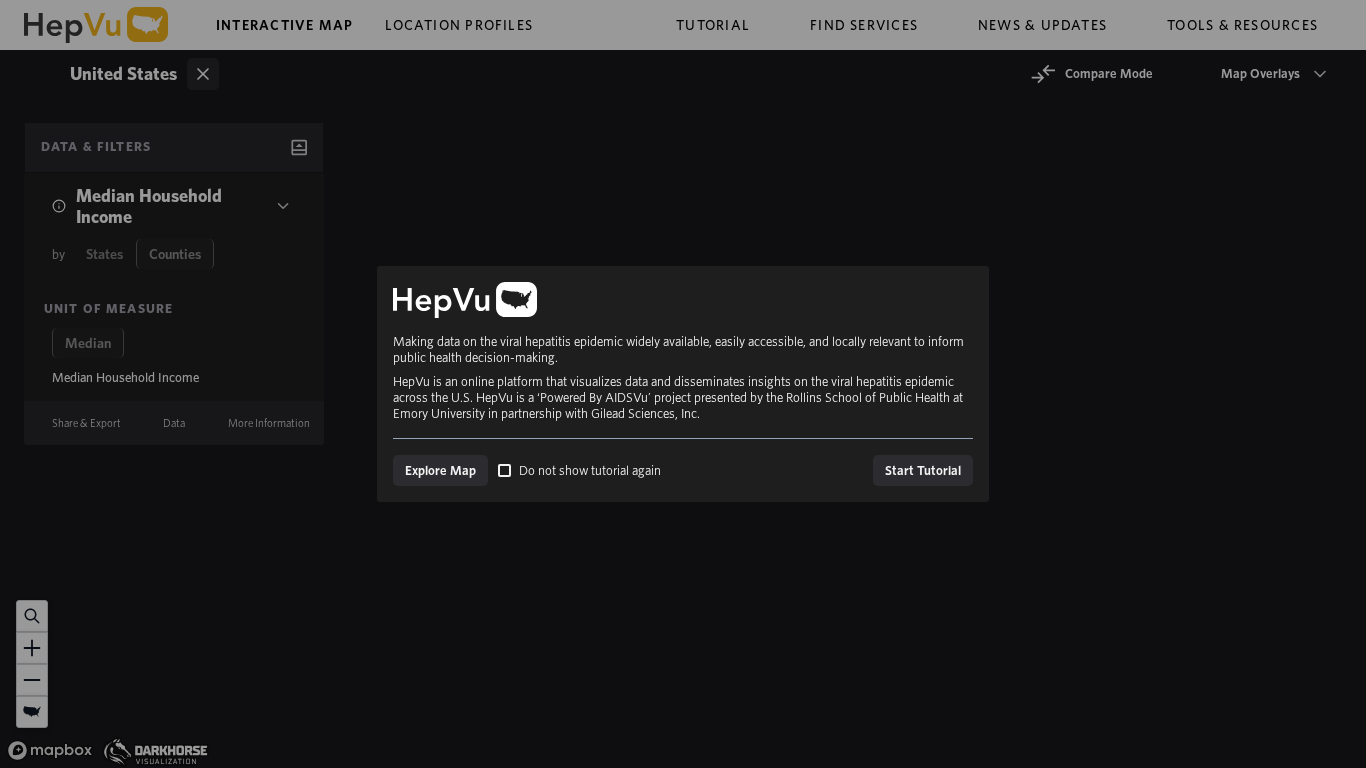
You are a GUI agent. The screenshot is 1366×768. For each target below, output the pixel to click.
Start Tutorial (923, 470)
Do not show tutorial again (590, 470)
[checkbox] (504, 470)
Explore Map (440, 470)
